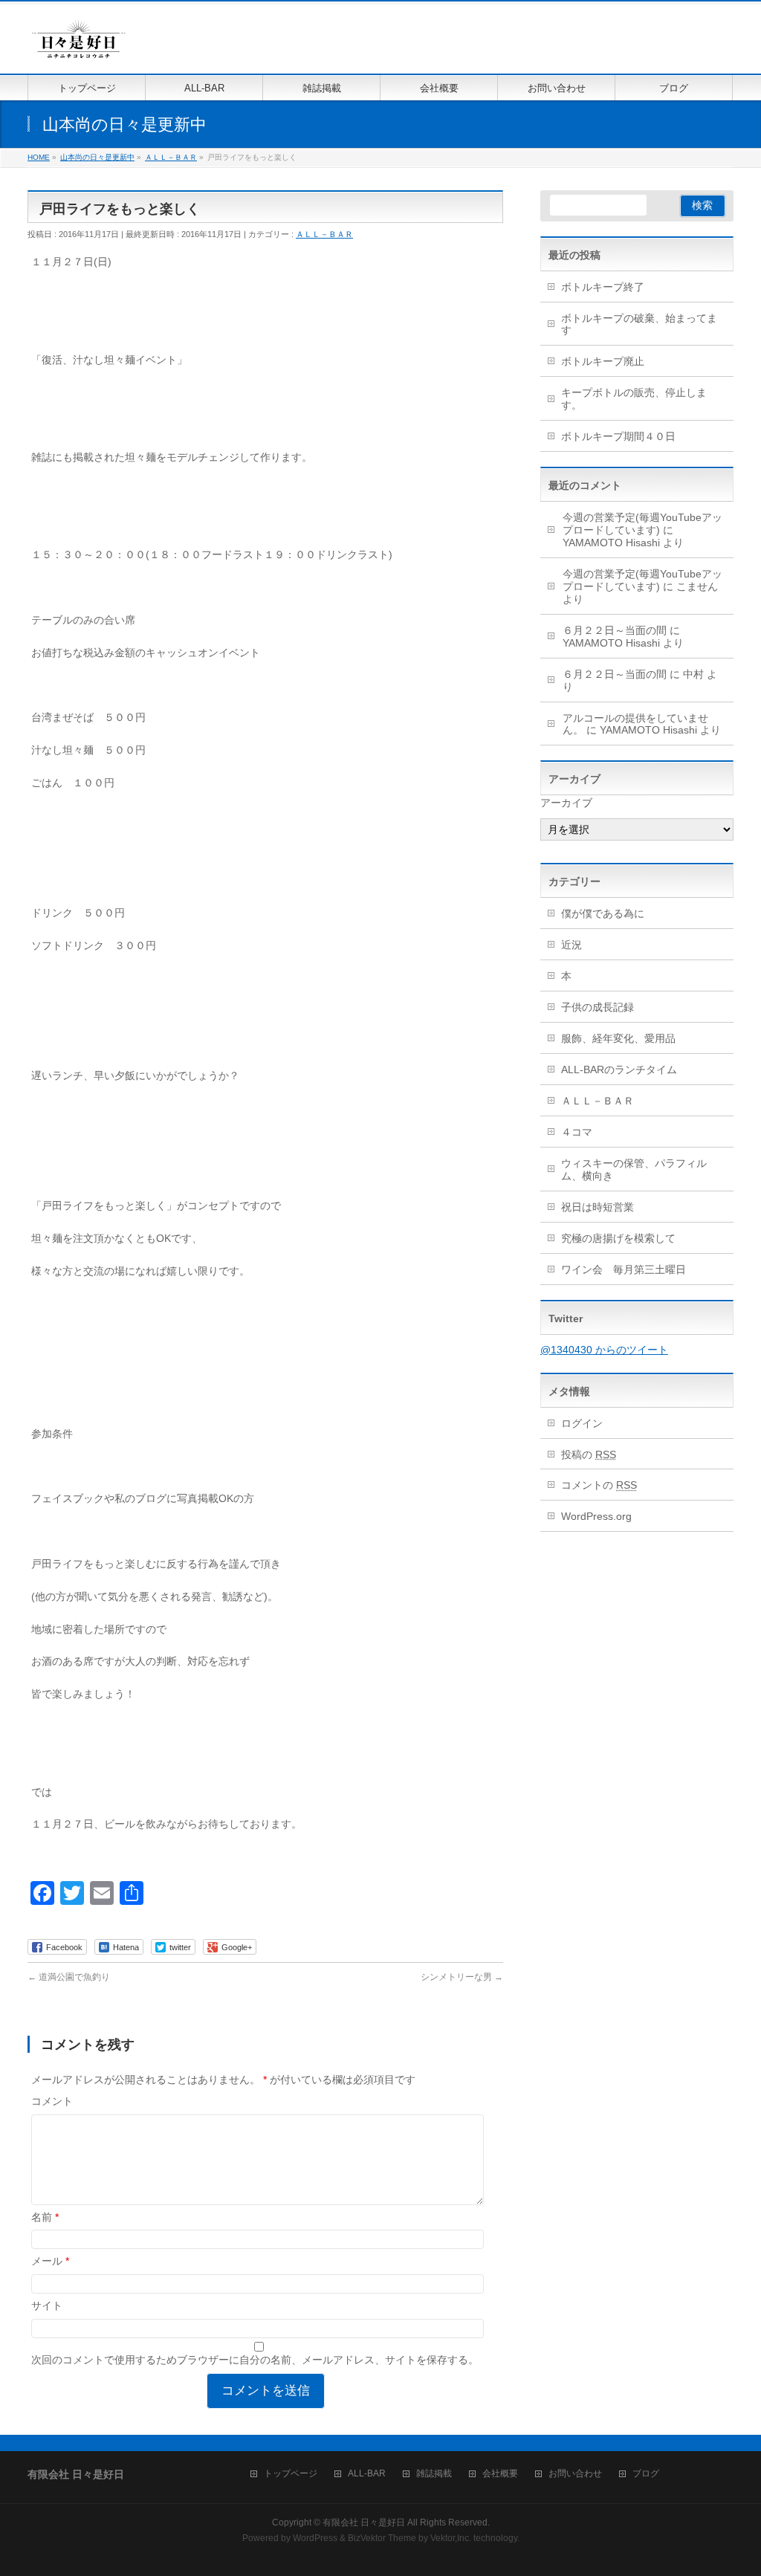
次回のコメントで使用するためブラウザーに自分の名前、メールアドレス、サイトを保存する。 (255, 2360)
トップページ (291, 2474)
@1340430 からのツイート (604, 1350)
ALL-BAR (367, 2474)
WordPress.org (596, 1516)
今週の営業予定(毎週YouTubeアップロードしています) (642, 524)
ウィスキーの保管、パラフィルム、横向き (634, 1169)
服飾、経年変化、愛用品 (618, 1038)
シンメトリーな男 (462, 1977)
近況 (571, 945)
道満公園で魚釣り (69, 1977)
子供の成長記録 (598, 1007)
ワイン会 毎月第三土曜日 (624, 1269)
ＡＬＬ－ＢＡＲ (324, 234)
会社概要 (500, 2474)
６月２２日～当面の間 (615, 630)
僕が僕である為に (603, 913)
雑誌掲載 (434, 2474)
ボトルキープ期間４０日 (618, 436)
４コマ (577, 1132)
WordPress (315, 2538)
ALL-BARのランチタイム (624, 1069)
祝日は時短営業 (598, 1207)
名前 (45, 2217)
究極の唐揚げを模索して (618, 1238)
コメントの (599, 1485)
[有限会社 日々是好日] (79, 46)
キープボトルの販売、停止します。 (634, 399)
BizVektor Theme (382, 2538)
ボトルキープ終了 (603, 287)
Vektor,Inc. (451, 2538)
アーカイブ (566, 803)
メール (50, 2261)
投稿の (589, 1454)
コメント (52, 2101)
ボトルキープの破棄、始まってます (639, 324)
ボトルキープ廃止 (603, 361)
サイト (47, 2305)
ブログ (646, 2474)
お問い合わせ (575, 2474)
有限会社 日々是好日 (364, 2522)
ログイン (582, 1423)
